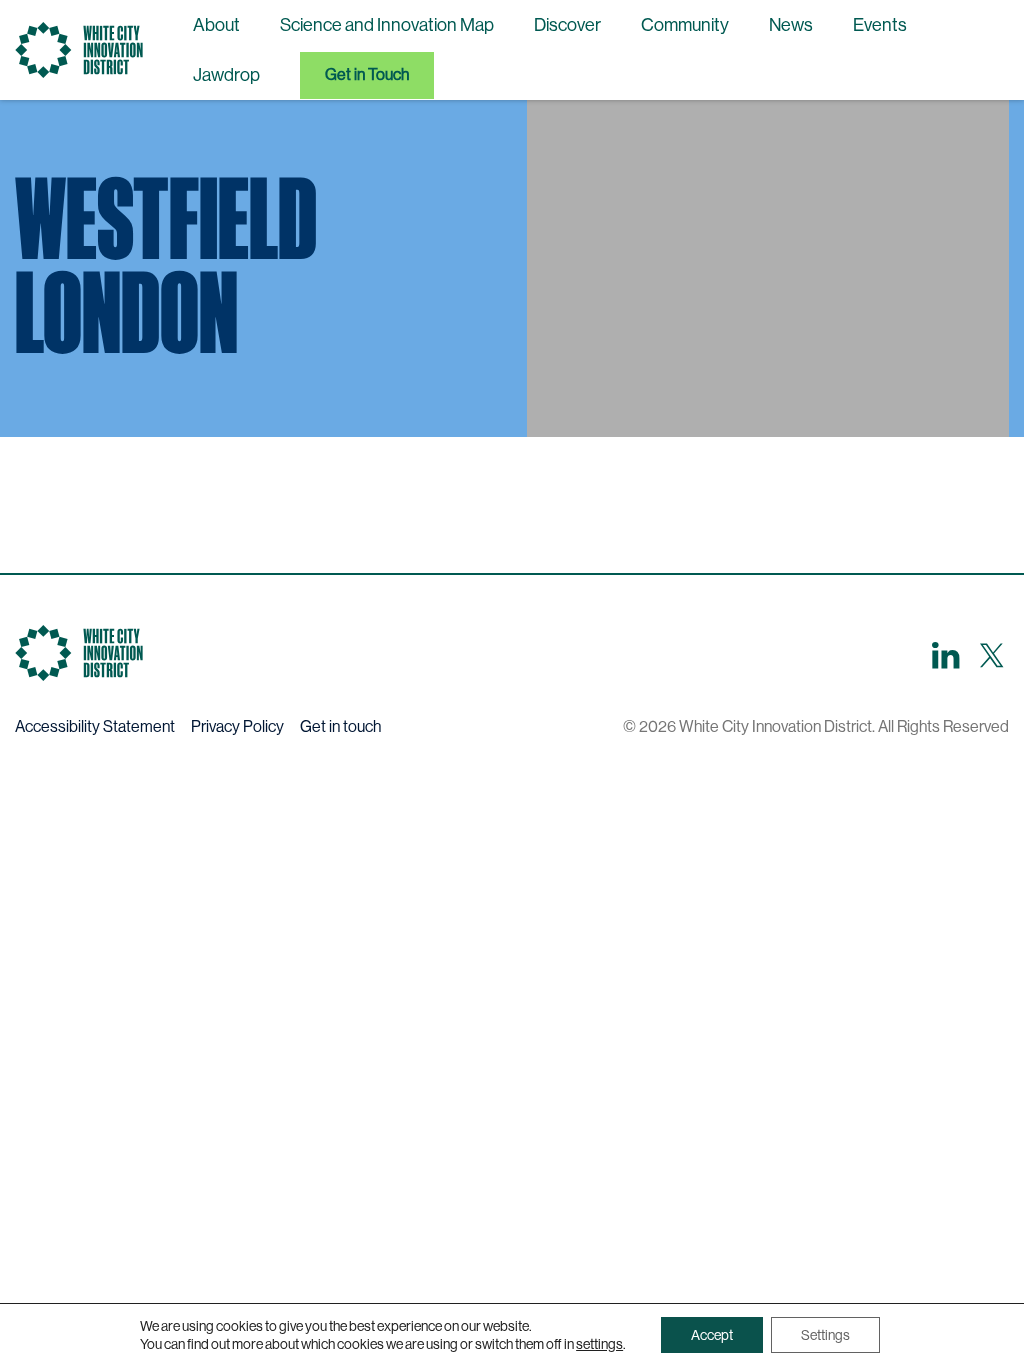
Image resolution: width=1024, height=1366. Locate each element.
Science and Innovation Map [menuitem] (387, 25)
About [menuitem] (216, 25)
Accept (712, 1335)
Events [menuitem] (880, 25)
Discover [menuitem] (567, 25)
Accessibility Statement (95, 726)
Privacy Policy (237, 726)
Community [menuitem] (685, 25)
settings (599, 1344)
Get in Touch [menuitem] (367, 74)
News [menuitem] (791, 25)
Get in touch (340, 726)
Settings (825, 1335)
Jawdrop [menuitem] (226, 75)
